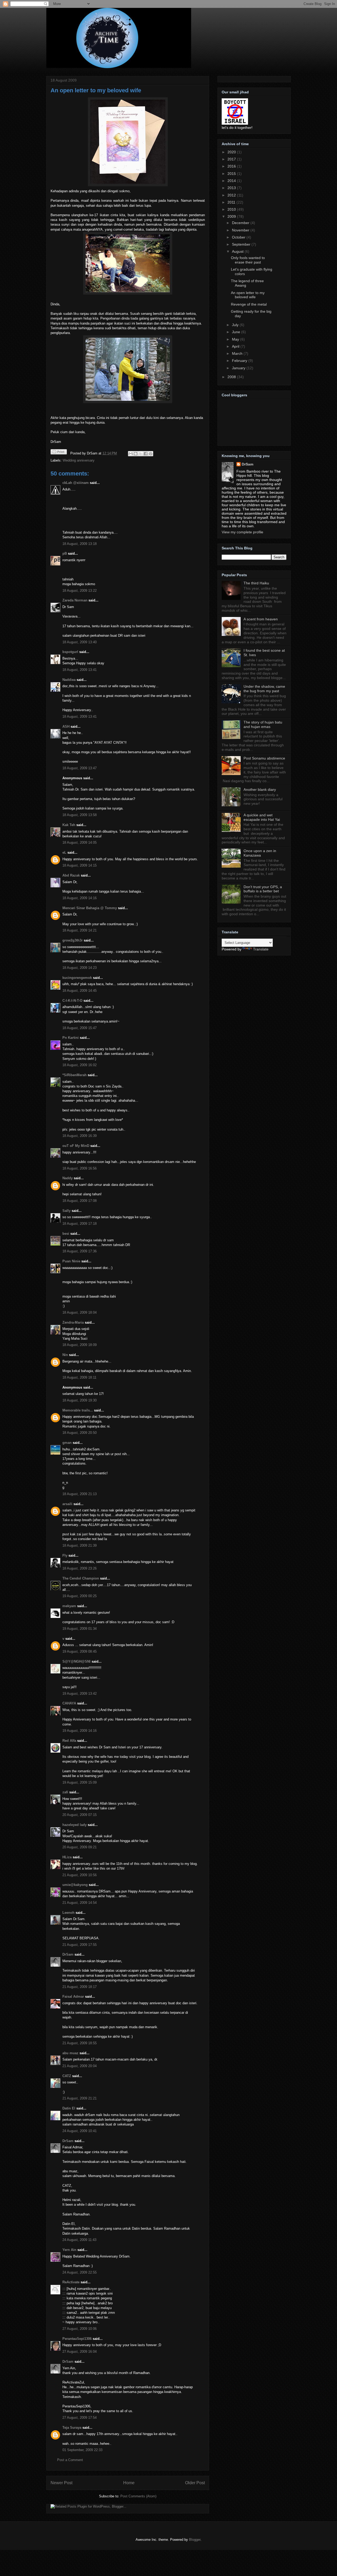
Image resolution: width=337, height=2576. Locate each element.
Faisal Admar (73, 1996)
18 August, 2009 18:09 (80, 1345)
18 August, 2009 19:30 (80, 1400)
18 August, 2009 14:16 (80, 898)
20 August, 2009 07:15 (80, 1815)
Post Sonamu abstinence (264, 758)
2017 (232, 159)
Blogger (195, 2540)
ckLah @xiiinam (76, 483)
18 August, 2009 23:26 (80, 1568)
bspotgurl (70, 652)
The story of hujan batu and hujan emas (263, 724)
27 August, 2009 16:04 (80, 2352)
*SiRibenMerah (75, 1075)
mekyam (69, 1606)
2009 (232, 216)
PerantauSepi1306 (77, 2339)
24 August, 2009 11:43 (79, 2240)
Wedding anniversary (79, 460)
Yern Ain (69, 2250)
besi (66, 1234)
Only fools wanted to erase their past (248, 260)
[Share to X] (141, 454)
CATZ (67, 2076)
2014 (232, 181)
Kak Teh (69, 825)
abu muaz (70, 2053)
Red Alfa (69, 1741)
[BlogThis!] (136, 454)
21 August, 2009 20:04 (80, 2066)
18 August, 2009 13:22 (80, 591)
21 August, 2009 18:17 (80, 1987)
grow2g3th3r (73, 940)
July (236, 325)
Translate (261, 949)
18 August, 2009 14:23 (80, 968)
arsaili (67, 1504)
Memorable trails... (78, 1410)
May (236, 339)
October (239, 237)
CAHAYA (69, 1703)
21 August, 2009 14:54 (80, 1903)
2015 (232, 174)
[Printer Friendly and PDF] (59, 453)
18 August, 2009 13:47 (80, 768)
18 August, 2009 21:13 (80, 1494)
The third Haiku (256, 583)
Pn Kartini (71, 1038)
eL (64, 852)
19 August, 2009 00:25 (80, 1596)
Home (129, 2483)
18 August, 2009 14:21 (80, 930)
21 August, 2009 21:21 (80, 2098)
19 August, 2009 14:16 (80, 1731)
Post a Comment (70, 2460)
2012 (232, 195)
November (241, 230)
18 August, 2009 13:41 (80, 670)
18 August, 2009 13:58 (80, 815)
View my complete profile (242, 532)
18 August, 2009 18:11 (79, 1377)
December (241, 223)
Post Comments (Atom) (138, 2496)
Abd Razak (71, 875)
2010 (232, 209)
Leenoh (68, 1913)
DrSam (68, 1954)
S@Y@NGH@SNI (76, 1661)
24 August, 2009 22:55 (80, 2272)
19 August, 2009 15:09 (80, 1782)
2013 (232, 188)
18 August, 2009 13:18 (80, 544)
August (238, 251)
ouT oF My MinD (76, 1146)
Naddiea (69, 680)
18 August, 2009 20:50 (80, 1433)
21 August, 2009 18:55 (80, 2043)
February (240, 361)
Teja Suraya (72, 2428)
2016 (232, 166)
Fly (65, 1555)
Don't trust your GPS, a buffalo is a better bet (263, 889)
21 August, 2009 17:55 (80, 1945)
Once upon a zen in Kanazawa (260, 853)
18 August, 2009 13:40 (80, 642)
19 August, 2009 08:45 (80, 1651)
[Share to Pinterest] (151, 454)
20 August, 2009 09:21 (80, 1847)
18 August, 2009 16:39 (80, 1136)
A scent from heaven (261, 619)
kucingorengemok (77, 978)
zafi (65, 1792)
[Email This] (131, 454)
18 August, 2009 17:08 (80, 1201)
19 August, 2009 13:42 (80, 1694)
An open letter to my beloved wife (96, 90)
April (236, 346)
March (238, 353)
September (242, 244)
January (239, 368)
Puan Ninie (71, 1261)
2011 (232, 202)
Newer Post (61, 2483)
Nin (65, 1355)
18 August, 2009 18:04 (80, 1312)
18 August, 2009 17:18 (80, 1224)
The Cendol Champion (81, 1578)
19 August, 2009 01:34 (80, 1629)
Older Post (195, 2483)
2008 (232, 377)
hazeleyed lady (75, 1825)
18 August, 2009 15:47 (80, 1028)
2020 (232, 152)
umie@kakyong (75, 1885)
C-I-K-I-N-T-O (72, 1001)
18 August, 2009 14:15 (80, 865)
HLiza (67, 1857)
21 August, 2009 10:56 (80, 1875)
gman (67, 1443)
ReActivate (71, 2282)
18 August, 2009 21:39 (80, 1545)
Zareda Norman (75, 600)
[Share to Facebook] (146, 454)
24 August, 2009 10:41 (80, 2131)
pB (65, 553)
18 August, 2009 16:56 (80, 1168)
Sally (66, 1211)
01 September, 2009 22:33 (82, 2450)
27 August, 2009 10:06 (80, 2329)
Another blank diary (260, 789)
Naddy (68, 1178)
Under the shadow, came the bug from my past (264, 689)
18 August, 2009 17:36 (80, 1251)
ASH (66, 727)
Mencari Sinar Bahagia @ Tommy (90, 908)
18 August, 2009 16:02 (80, 1065)
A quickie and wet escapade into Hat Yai (262, 817)
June (237, 332)
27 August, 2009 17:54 (80, 2418)
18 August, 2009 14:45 (80, 991)
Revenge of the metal (249, 304)
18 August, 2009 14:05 (80, 842)
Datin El (69, 2108)
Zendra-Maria (73, 1322)
